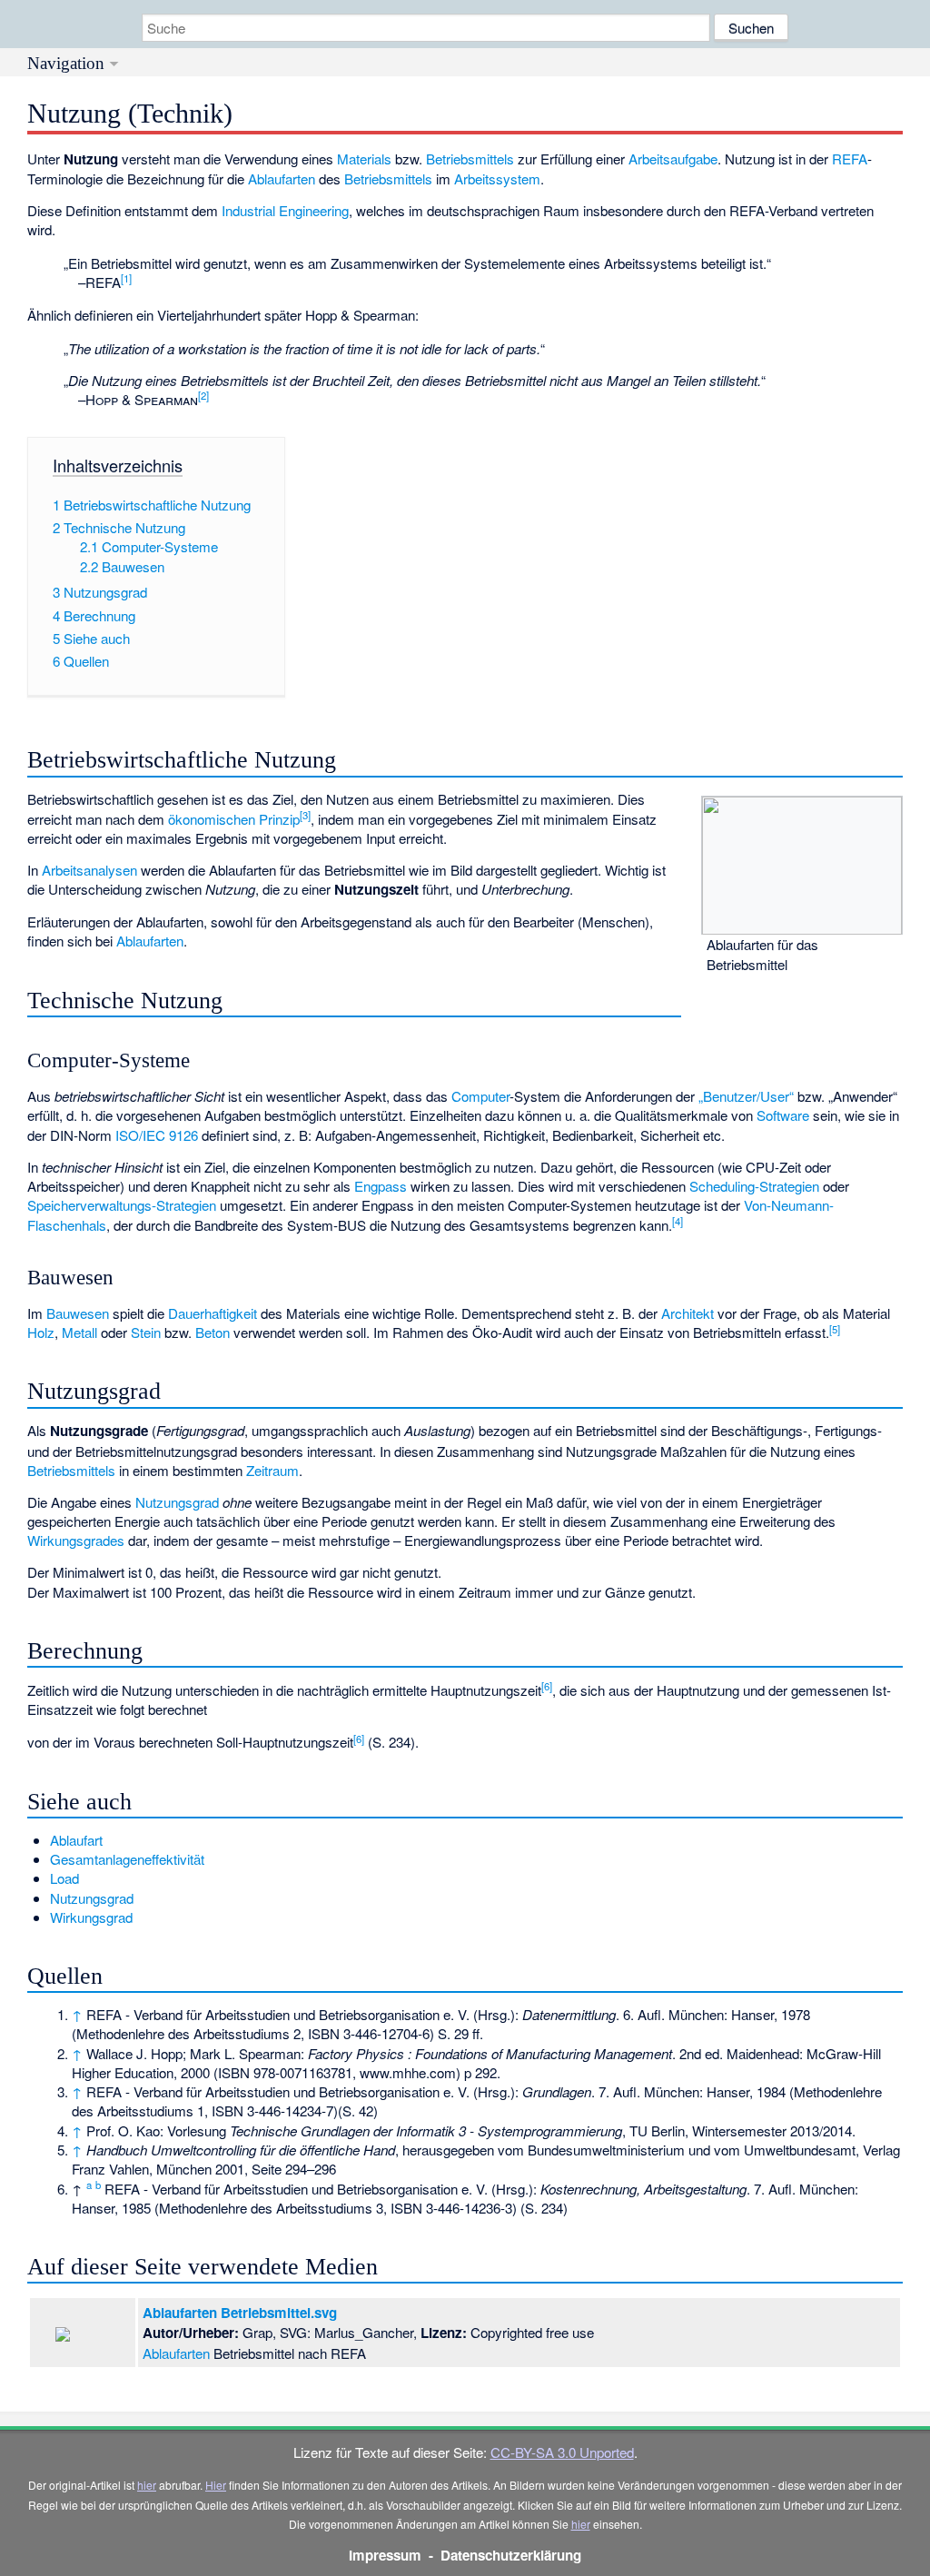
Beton (213, 1332)
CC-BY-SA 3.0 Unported (562, 2452)
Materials (364, 159)
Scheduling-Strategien (754, 1186)
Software (783, 1115)
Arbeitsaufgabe (673, 159)
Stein (146, 1332)
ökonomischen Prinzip (234, 819)
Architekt (688, 1313)
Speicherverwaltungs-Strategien (122, 1205)
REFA (850, 159)
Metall (79, 1332)
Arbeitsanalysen (89, 870)
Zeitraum (272, 1470)
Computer (480, 1096)
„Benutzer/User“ (746, 1096)
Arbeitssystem (497, 178)
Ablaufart (76, 1840)
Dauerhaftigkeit (213, 1313)
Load (64, 1878)
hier (147, 2485)
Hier (216, 2485)
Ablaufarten (282, 178)
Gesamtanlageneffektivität (127, 1859)
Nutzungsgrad (177, 1502)
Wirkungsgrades (76, 1540)
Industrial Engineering (285, 210)
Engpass (381, 1186)
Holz (41, 1332)
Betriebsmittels (470, 159)
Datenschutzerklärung (511, 2555)
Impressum (385, 2555)
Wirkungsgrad (91, 1917)
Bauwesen (78, 1313)
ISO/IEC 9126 (157, 1135)
